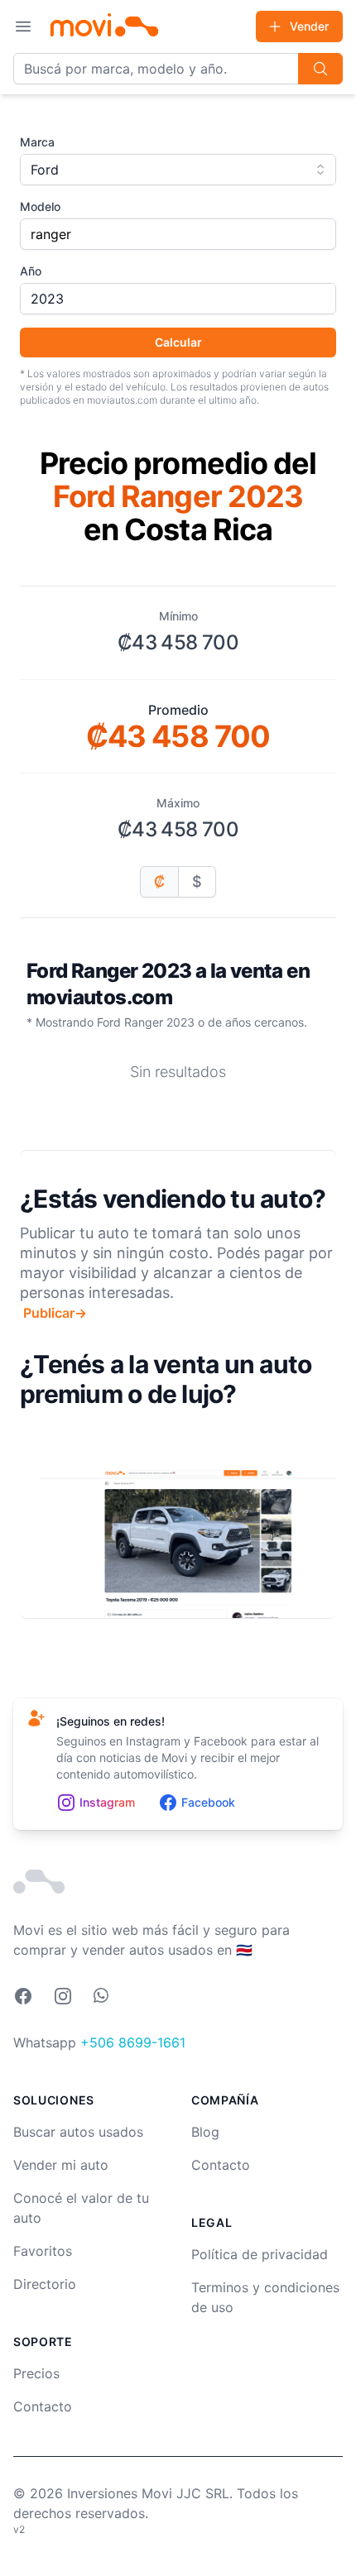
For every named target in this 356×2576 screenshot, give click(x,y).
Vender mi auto (61, 2165)
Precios (36, 2373)
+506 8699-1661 (133, 2042)
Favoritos (43, 2251)
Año (31, 271)
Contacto (43, 2406)
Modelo (40, 206)
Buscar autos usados (78, 2132)
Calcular (178, 342)
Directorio (45, 2284)
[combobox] (178, 170)
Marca (37, 142)
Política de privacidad (260, 2254)
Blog (205, 2132)
